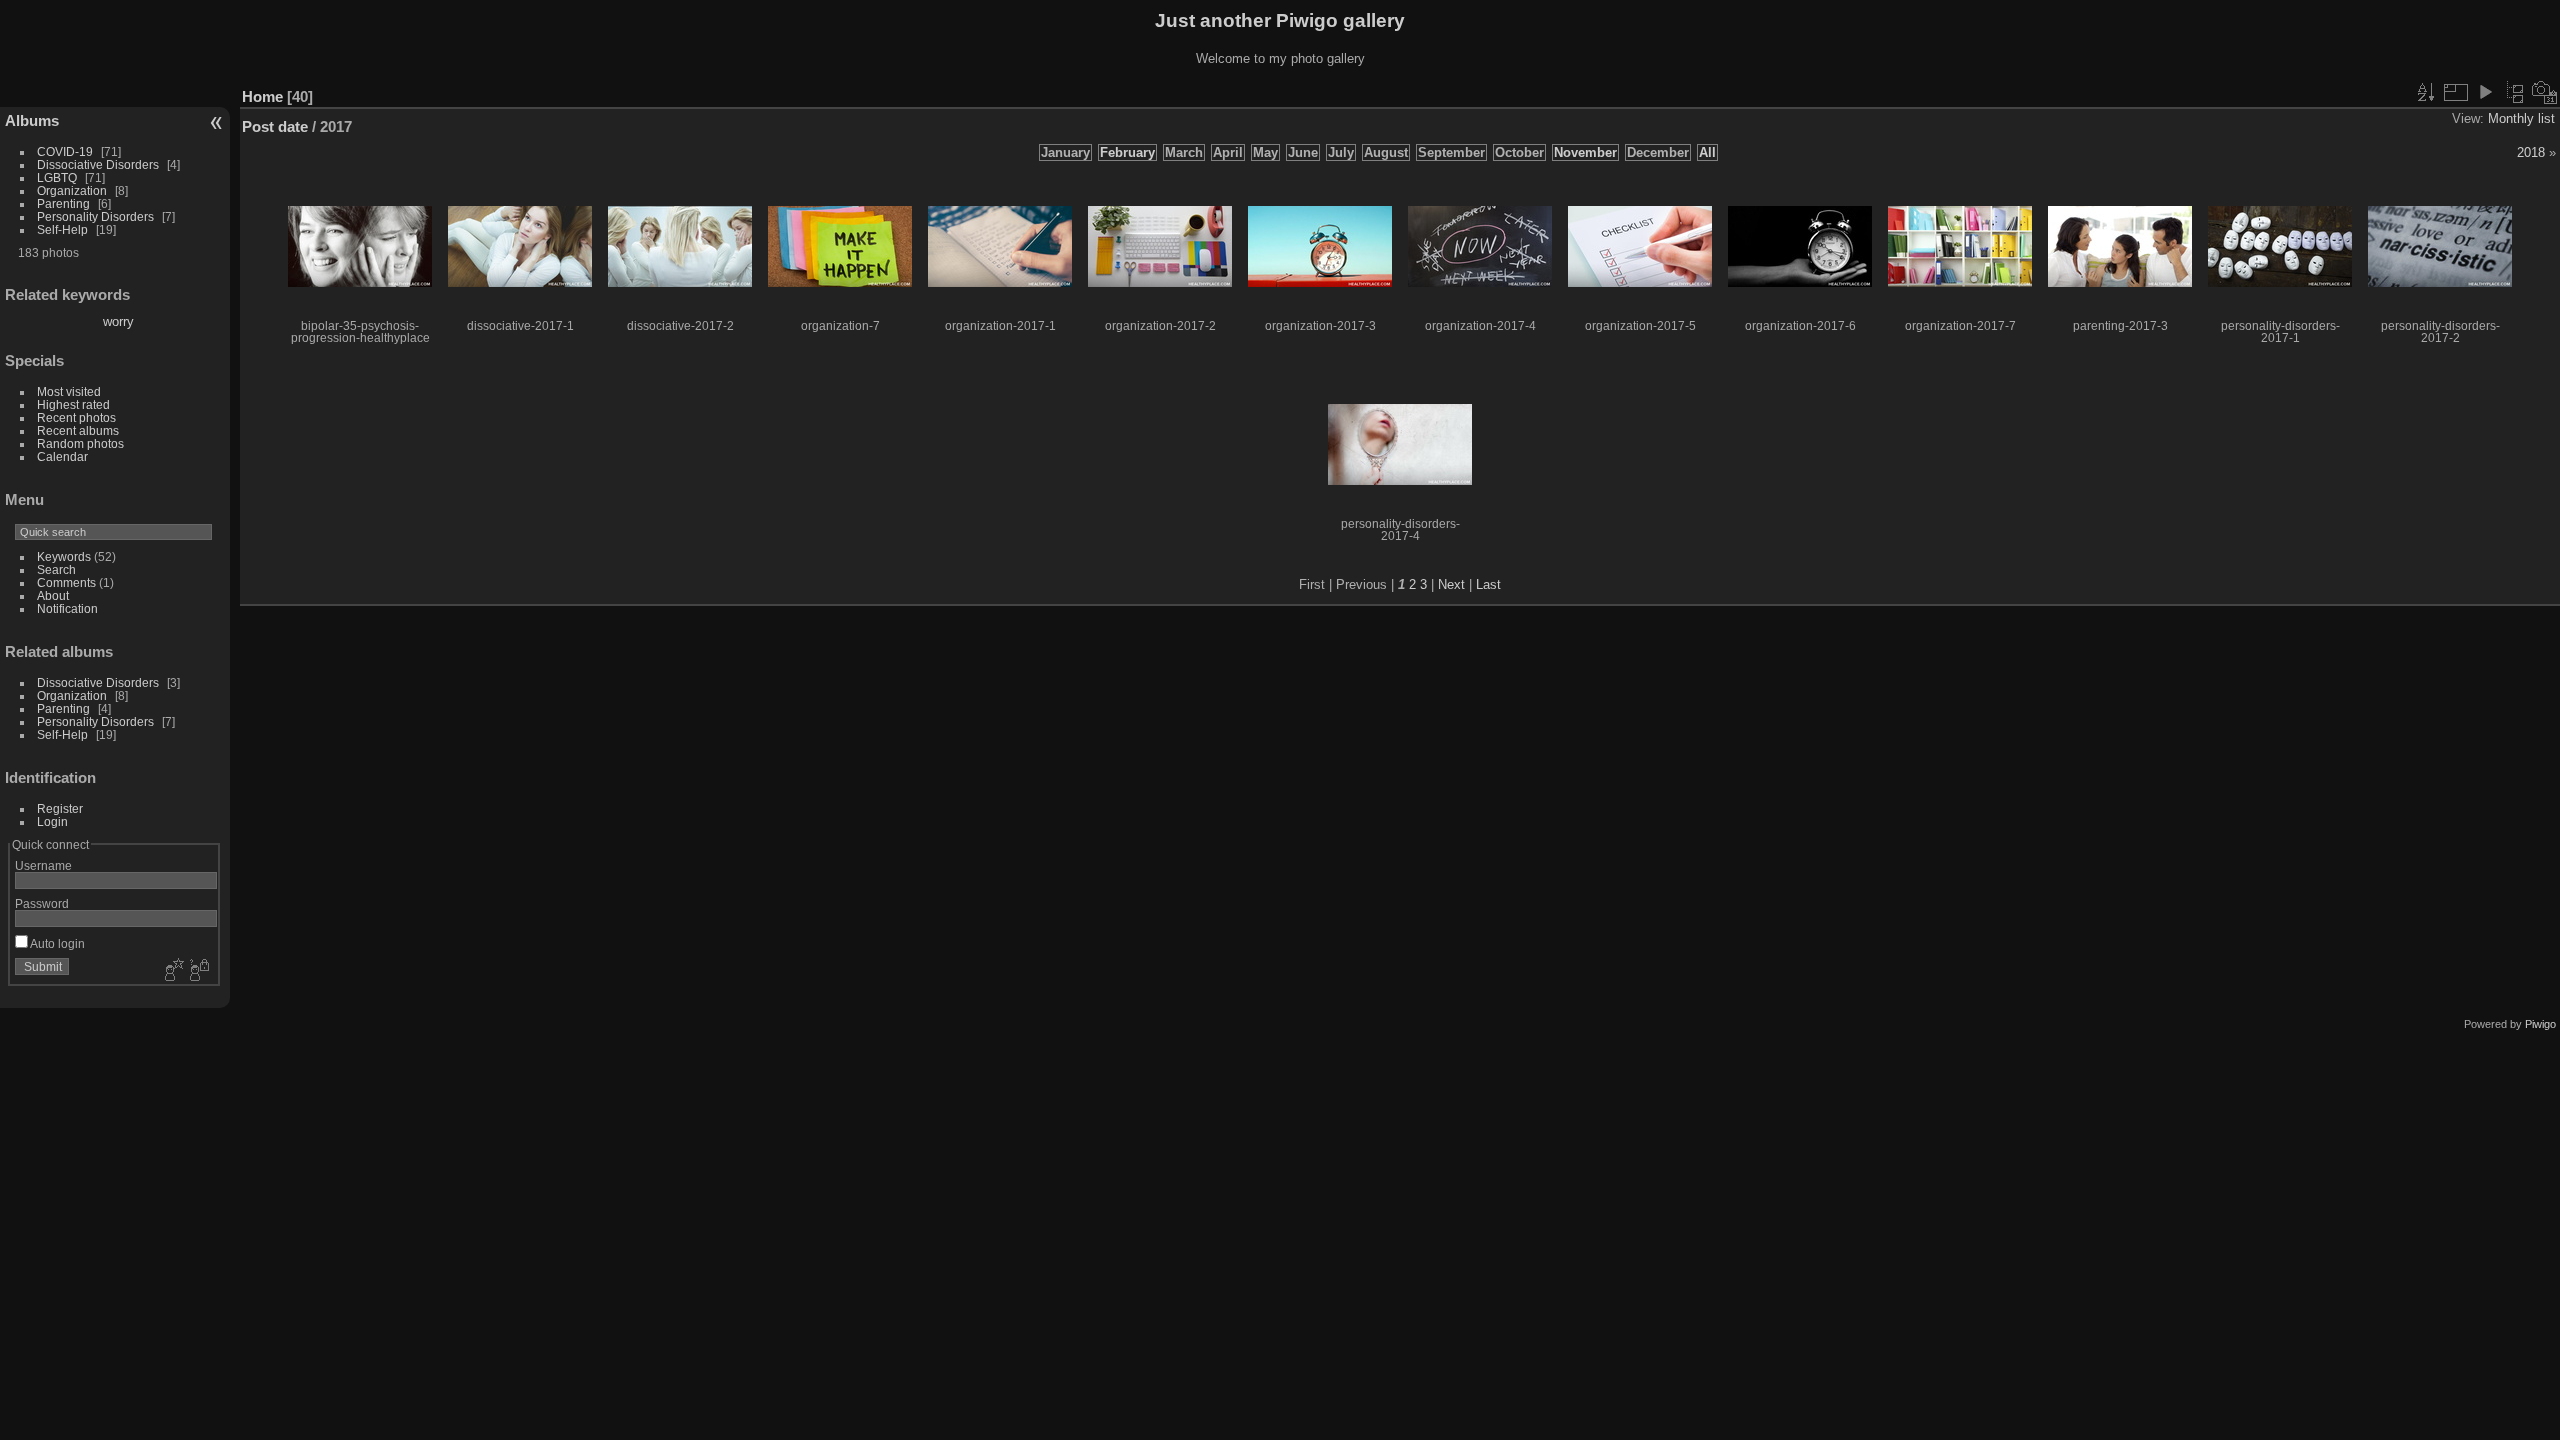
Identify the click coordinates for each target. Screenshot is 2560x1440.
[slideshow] (2485, 92)
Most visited (69, 391)
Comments (66, 582)
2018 (2531, 152)
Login (52, 821)
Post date (275, 126)
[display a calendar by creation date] (2545, 92)
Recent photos (76, 417)
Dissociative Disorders (98, 164)
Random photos (80, 443)
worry (118, 321)
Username (43, 865)
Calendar (62, 456)
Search (56, 569)
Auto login (56, 943)
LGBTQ (57, 177)
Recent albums (78, 430)
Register (60, 808)
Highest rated (73, 404)
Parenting (63, 203)
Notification (67, 608)
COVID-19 (65, 151)
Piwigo (2540, 1024)
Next (1451, 584)
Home (262, 96)
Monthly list (2521, 118)
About (53, 595)
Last (1488, 584)
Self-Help (62, 229)
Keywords (64, 556)
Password (42, 903)
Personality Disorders (95, 216)
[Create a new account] (172, 971)
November (1585, 152)
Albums (32, 120)
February (1127, 152)
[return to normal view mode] (2515, 92)
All (1707, 152)
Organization (72, 190)
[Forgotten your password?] (198, 971)
